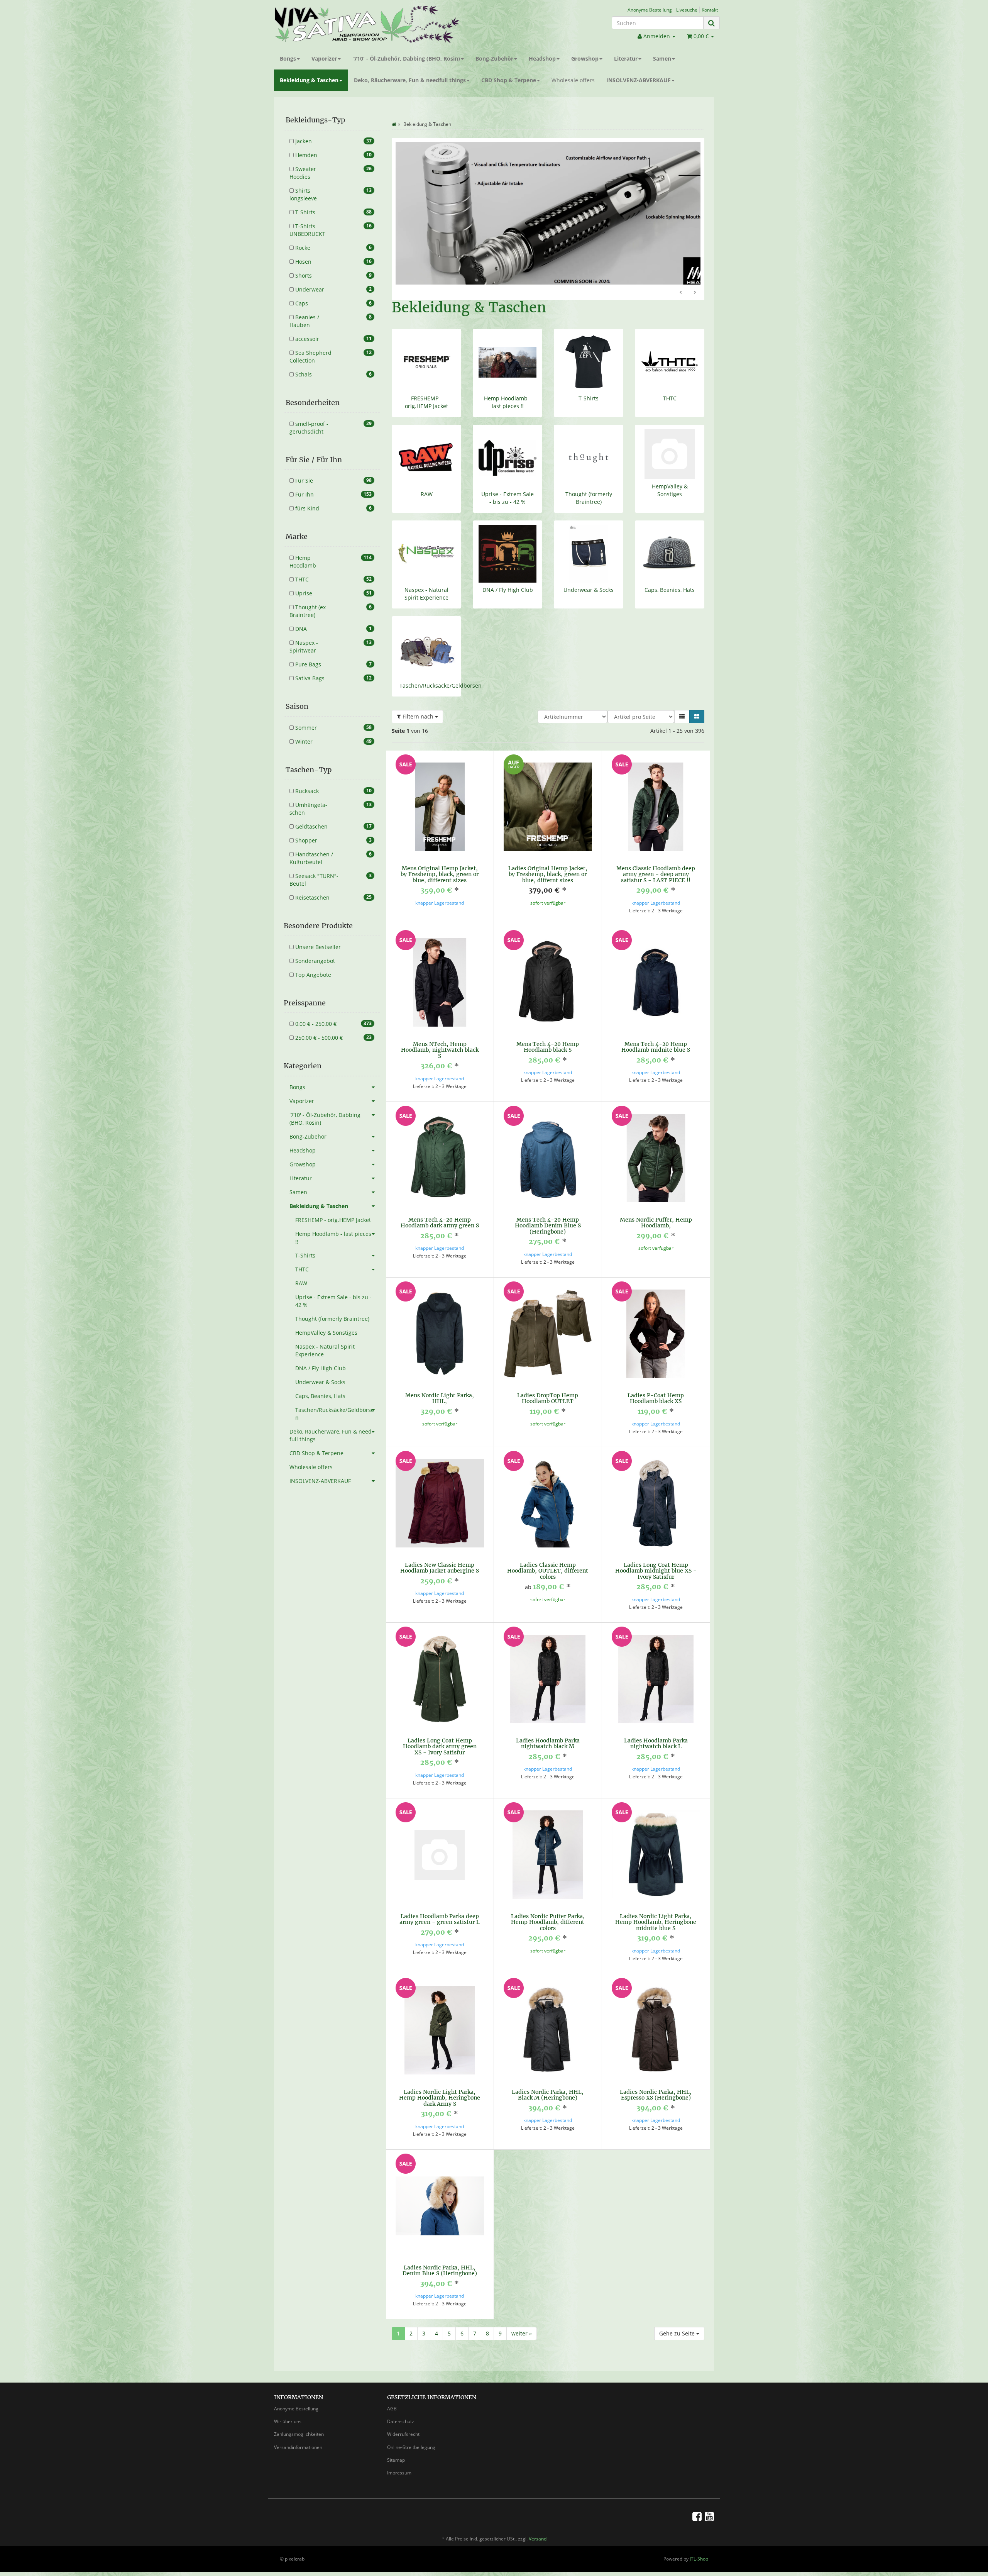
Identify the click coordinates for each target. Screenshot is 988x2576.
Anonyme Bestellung (650, 10)
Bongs (288, 58)
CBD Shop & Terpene (509, 80)
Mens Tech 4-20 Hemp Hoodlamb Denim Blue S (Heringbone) (548, 1208)
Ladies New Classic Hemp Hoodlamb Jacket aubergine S (440, 1550)
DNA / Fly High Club (508, 572)
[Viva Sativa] (381, 24)
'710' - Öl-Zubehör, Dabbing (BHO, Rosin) (406, 58)
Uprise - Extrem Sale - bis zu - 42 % (508, 480)
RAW (427, 476)
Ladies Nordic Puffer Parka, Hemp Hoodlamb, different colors (548, 1904)
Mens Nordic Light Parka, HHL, (440, 1380)
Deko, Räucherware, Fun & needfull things (410, 80)
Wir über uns (288, 2404)
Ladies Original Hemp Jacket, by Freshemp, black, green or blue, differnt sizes (548, 857)
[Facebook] (697, 2498)
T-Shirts (589, 380)
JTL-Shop (699, 2541)
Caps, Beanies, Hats (670, 572)
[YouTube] (709, 2498)
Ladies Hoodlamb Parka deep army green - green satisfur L (440, 1901)
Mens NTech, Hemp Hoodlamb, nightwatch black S (440, 1032)
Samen (662, 58)
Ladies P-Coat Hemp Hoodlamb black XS (656, 1380)
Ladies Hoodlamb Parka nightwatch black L (656, 1726)
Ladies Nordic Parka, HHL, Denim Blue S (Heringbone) (440, 2253)
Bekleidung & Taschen (309, 80)
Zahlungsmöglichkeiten (299, 2416)
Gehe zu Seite (678, 2316)
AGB (392, 2391)
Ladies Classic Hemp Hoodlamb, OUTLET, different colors (548, 1553)
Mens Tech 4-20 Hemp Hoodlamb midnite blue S (656, 1029)
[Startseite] (394, 124)
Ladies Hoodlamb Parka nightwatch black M (548, 1726)
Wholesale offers (573, 80)
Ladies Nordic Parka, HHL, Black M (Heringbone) (548, 2077)
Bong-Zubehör (494, 58)
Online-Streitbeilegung (411, 2429)
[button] (682, 699)
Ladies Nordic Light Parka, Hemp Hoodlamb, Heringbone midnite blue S (656, 1904)
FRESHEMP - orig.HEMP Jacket (426, 384)
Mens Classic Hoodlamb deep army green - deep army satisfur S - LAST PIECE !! (656, 857)
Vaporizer (324, 58)
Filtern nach (418, 699)
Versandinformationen (298, 2429)
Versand (538, 2521)
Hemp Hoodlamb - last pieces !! (508, 384)
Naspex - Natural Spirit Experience (426, 576)
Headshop (542, 58)
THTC (670, 380)
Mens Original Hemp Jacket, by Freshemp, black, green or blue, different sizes (440, 857)
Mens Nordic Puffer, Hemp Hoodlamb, (656, 1205)
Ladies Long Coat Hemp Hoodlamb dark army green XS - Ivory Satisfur (440, 1729)
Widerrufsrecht (403, 2416)
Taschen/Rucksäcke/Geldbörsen (441, 668)
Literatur (626, 58)
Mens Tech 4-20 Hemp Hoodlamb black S (548, 1029)
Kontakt (710, 10)
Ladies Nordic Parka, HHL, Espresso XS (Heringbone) (656, 2077)
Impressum (399, 2455)
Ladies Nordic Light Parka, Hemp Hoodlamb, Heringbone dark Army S (440, 2080)
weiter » (522, 2316)
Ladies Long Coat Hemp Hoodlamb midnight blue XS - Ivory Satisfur (656, 1553)
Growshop (585, 58)
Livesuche (687, 10)
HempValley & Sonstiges (670, 472)
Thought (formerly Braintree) (589, 480)
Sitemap (396, 2442)
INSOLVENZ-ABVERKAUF (639, 80)
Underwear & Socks (589, 572)
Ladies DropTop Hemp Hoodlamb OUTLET (548, 1380)
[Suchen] (711, 23)
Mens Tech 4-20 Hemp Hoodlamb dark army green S (440, 1205)
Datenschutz (401, 2404)
